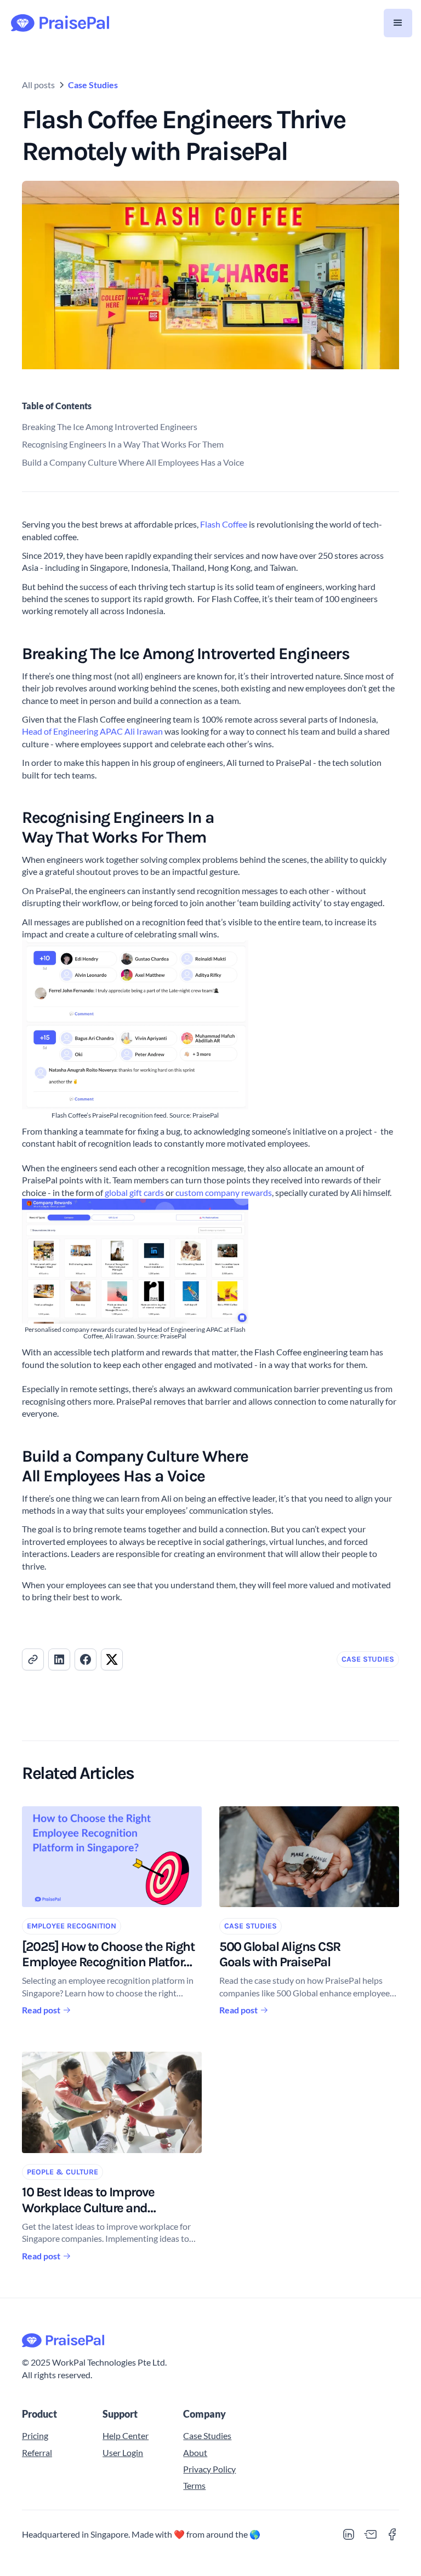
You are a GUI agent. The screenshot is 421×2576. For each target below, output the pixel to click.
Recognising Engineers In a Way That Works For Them (123, 444)
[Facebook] (392, 2534)
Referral (37, 2452)
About (195, 2452)
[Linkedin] (349, 2534)
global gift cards (134, 1192)
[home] (60, 23)
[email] (371, 2534)
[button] (398, 23)
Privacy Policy (209, 2469)
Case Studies (93, 85)
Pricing (35, 2435)
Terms (194, 2485)
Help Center (126, 2435)
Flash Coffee (224, 524)
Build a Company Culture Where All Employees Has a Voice (133, 462)
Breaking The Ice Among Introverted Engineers (110, 427)
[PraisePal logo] (210, 2341)
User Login (123, 2452)
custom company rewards (224, 1192)
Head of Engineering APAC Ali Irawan (92, 731)
